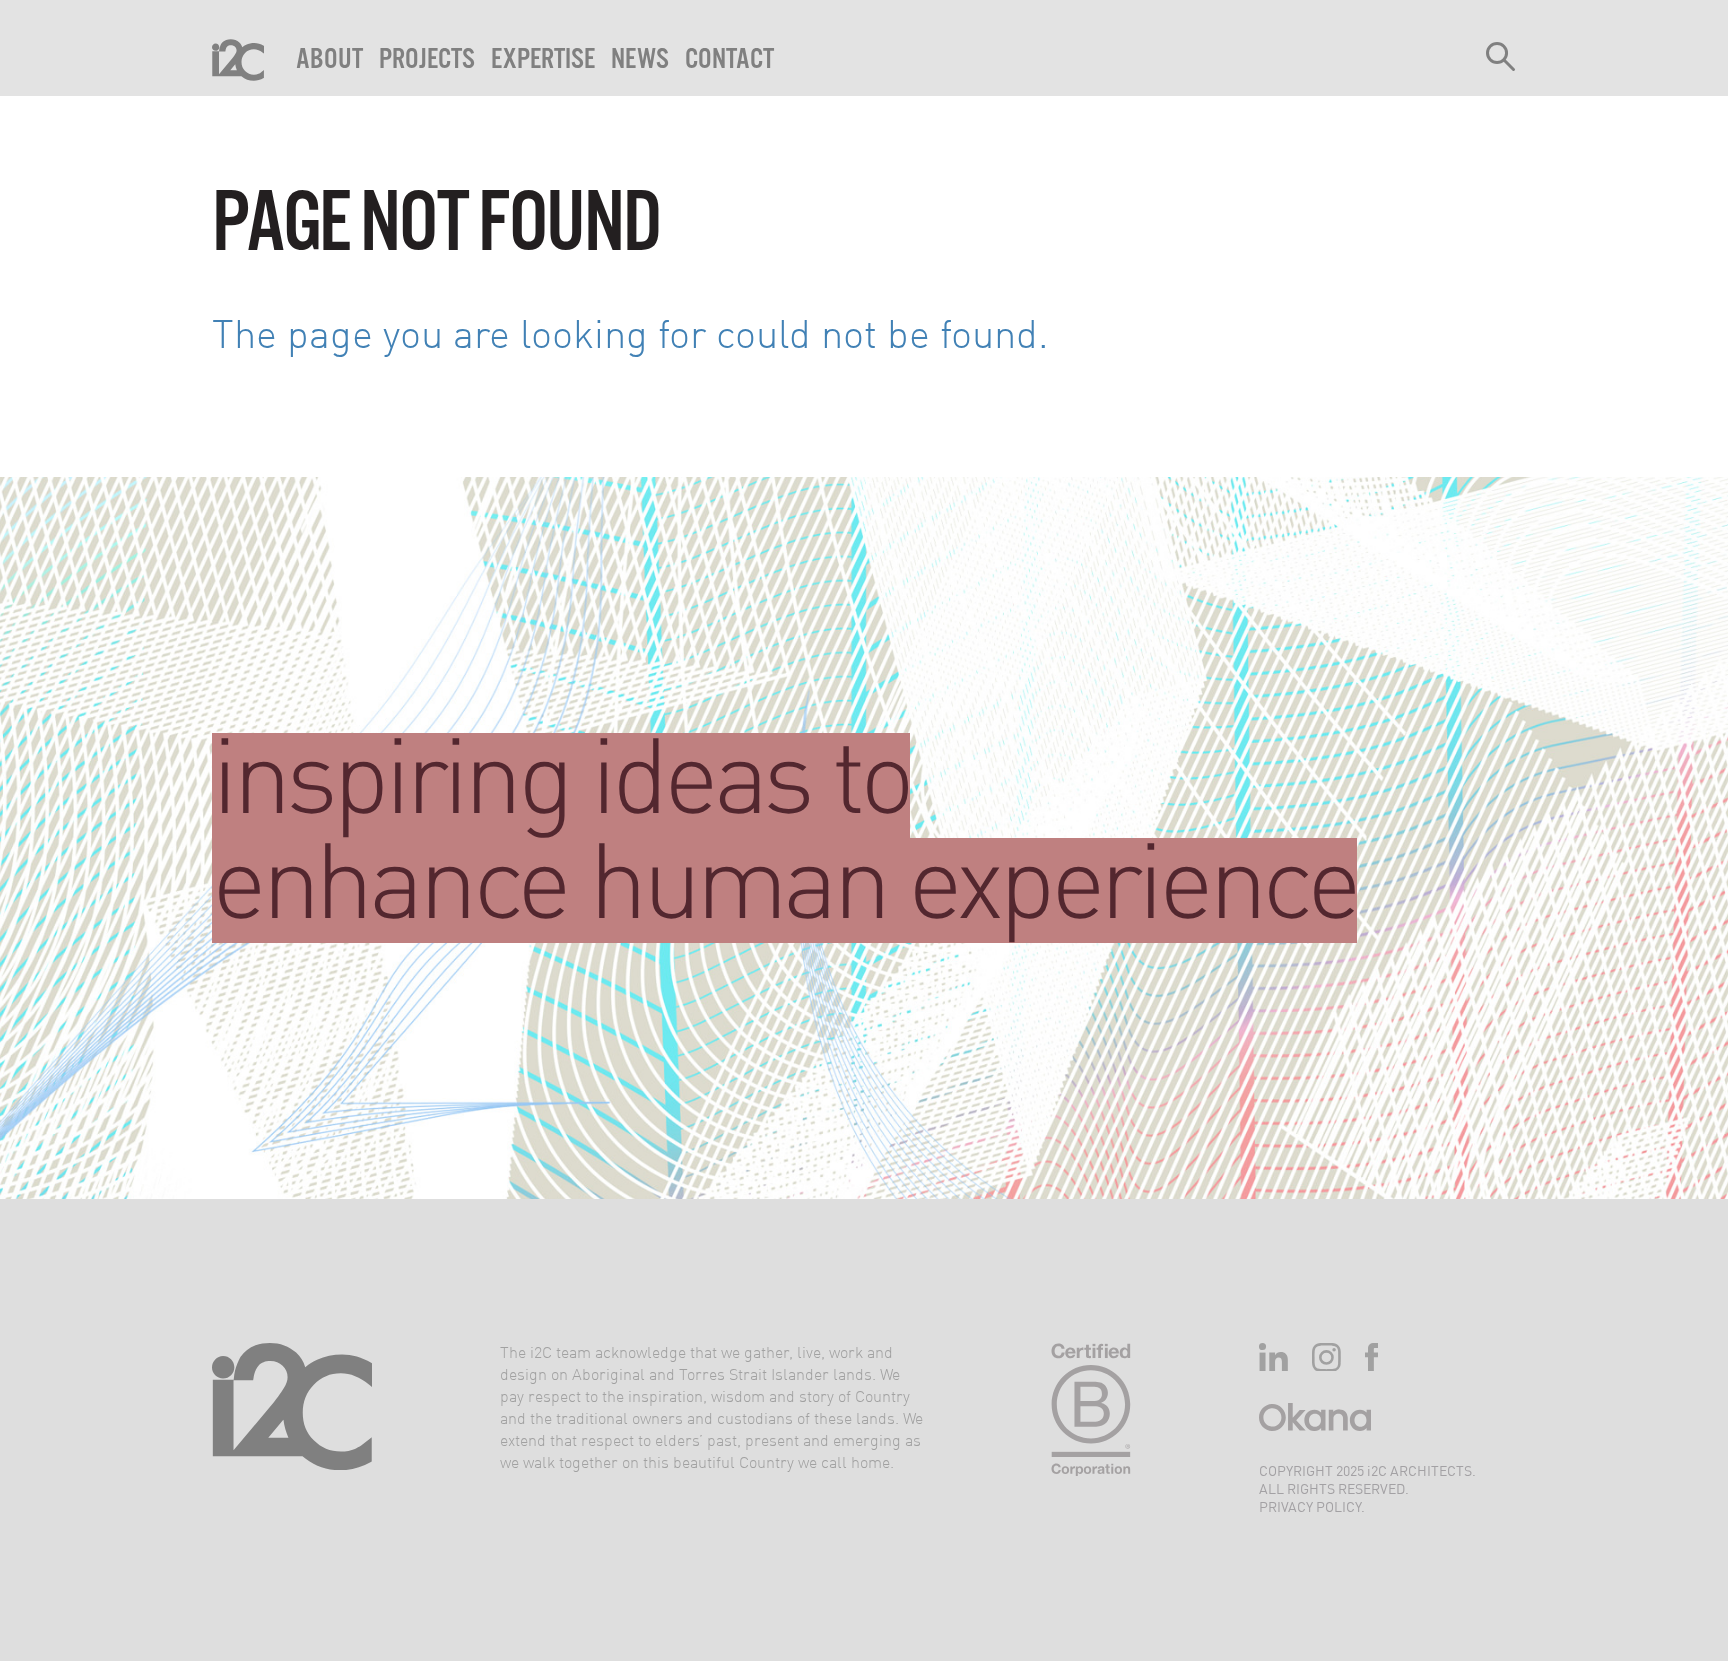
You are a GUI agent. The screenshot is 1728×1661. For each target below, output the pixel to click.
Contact (729, 60)
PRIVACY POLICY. (1312, 1508)
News (640, 60)
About (329, 60)
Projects (427, 60)
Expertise (543, 60)
